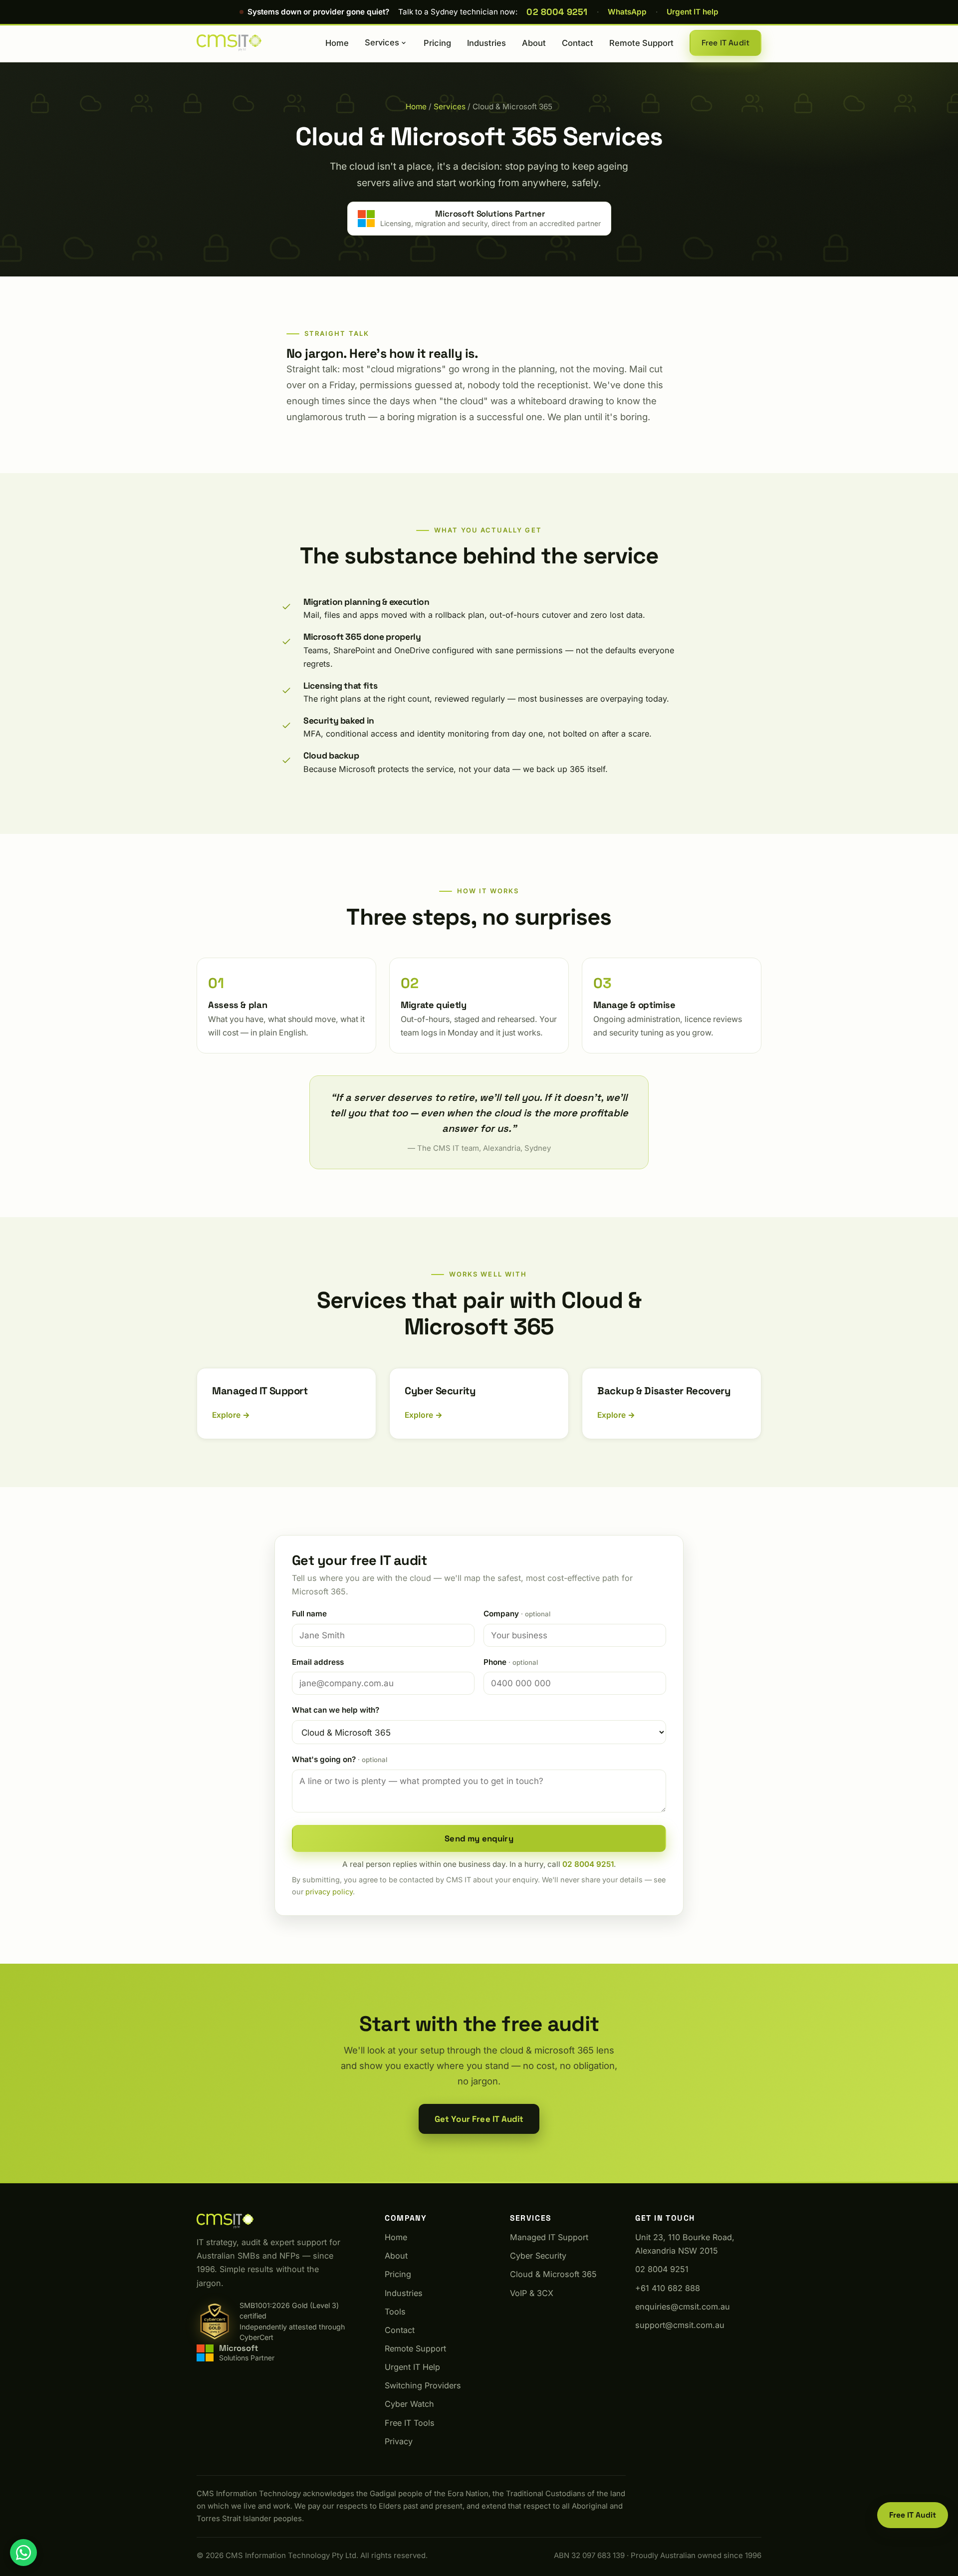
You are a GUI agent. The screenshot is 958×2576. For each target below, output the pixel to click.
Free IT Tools (410, 2423)
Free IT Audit (725, 43)
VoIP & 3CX (532, 2293)
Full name (309, 1614)
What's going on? (340, 1759)
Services (382, 42)
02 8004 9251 (557, 12)
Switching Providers (423, 2385)
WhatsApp (627, 12)
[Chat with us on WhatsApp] (23, 2553)
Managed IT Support (549, 2237)
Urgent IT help (693, 12)
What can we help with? (336, 1710)
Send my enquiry (479, 1838)
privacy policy (329, 1892)
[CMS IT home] (229, 43)
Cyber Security (538, 2256)
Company (517, 1614)
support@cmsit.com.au (680, 2325)
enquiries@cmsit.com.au (683, 2307)
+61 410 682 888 (668, 2288)
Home (337, 43)
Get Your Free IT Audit (479, 2119)
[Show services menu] (404, 43)
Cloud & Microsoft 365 (553, 2274)
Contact (578, 43)
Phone (511, 1662)
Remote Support (641, 43)
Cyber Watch (409, 2404)
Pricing (437, 43)
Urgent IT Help (412, 2367)
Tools (395, 2312)
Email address (318, 1662)
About (534, 43)
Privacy (399, 2441)
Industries (486, 43)
